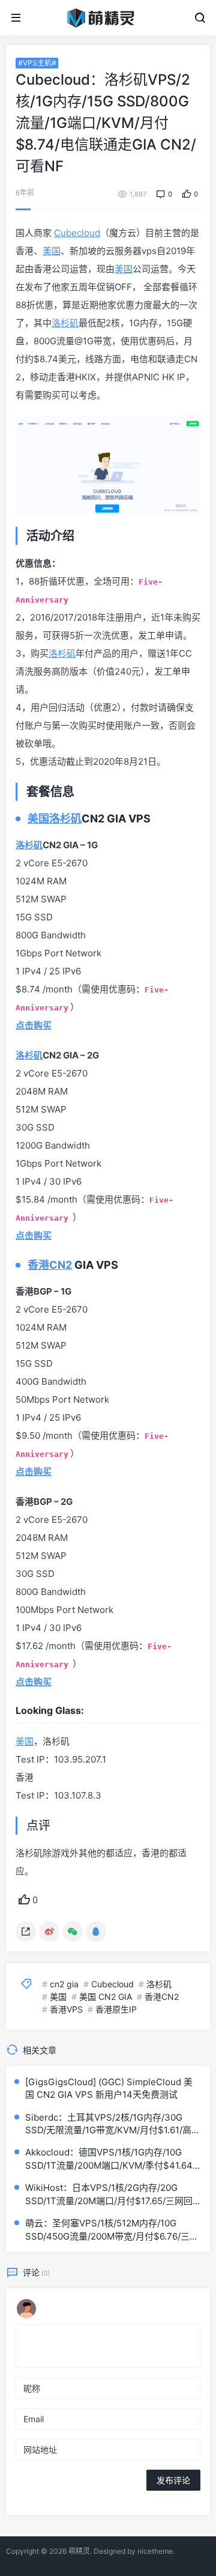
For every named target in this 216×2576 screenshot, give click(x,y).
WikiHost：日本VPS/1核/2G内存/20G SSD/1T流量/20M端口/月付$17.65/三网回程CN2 (109, 2195)
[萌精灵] (108, 17)
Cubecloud (77, 233)
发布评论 (173, 2480)
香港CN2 (50, 1265)
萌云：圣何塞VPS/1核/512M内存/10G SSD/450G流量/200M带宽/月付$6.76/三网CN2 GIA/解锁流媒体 (112, 2230)
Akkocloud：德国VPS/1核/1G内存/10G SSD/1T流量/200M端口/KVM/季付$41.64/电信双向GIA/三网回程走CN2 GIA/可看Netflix (110, 2159)
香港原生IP (116, 2009)
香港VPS (66, 2009)
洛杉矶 (65, 323)
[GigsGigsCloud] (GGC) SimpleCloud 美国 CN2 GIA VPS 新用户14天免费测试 (109, 2088)
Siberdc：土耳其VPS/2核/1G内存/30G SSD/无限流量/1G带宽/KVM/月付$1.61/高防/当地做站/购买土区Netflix (108, 2124)
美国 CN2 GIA (106, 1997)
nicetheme (155, 2551)
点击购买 (34, 1682)
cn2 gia (64, 1984)
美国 (52, 251)
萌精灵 (79, 2551)
